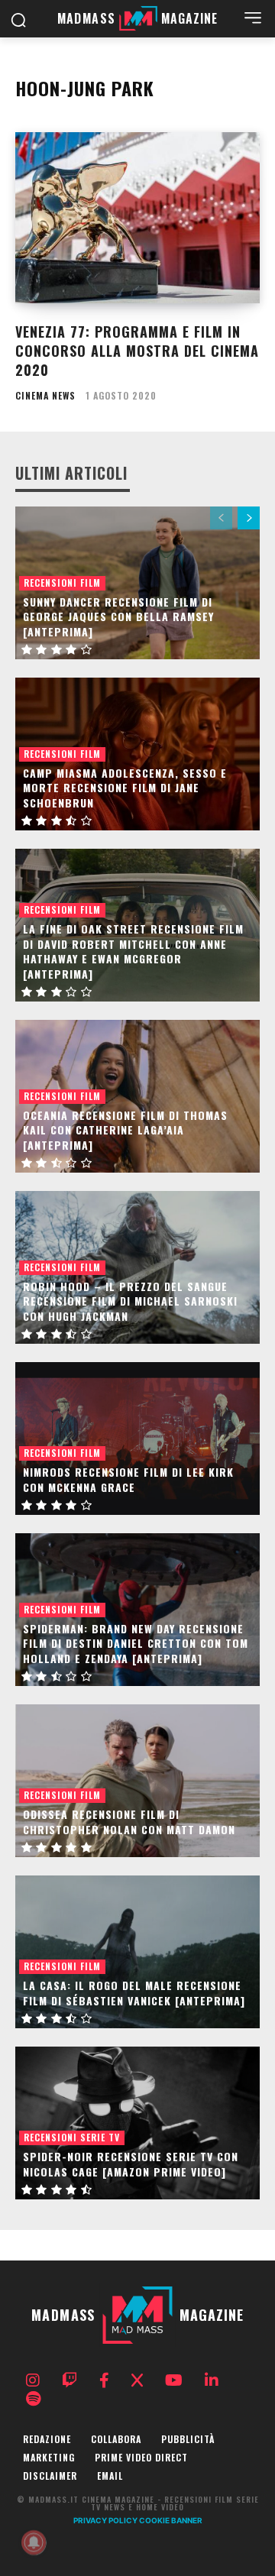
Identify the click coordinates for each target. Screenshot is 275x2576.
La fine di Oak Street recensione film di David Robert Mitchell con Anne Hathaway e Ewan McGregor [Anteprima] (133, 951)
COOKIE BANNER (171, 2520)
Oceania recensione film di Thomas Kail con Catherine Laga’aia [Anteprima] (125, 1130)
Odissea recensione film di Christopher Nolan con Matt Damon (129, 1822)
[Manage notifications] (34, 2542)
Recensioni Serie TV (72, 2137)
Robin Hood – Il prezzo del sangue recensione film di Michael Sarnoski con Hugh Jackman (130, 1301)
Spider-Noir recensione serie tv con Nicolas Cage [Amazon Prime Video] (131, 2164)
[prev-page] (221, 518)
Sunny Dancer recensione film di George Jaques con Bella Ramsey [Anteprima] (118, 616)
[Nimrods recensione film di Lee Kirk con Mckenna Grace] (137, 1438)
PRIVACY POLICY (105, 2520)
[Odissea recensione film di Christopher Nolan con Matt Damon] (137, 1781)
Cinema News (45, 396)
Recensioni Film (62, 583)
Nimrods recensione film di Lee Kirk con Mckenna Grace (128, 1479)
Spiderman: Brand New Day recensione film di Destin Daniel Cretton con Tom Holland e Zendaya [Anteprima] (136, 1643)
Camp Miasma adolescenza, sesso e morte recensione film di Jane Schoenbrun (125, 788)
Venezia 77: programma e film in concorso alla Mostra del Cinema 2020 (137, 351)
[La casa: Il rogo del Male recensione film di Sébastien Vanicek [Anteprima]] (137, 1952)
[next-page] (249, 518)
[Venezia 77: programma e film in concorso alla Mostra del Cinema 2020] (137, 218)
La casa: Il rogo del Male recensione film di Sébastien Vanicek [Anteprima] (134, 1993)
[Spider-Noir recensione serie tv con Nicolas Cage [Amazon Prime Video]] (137, 2123)
